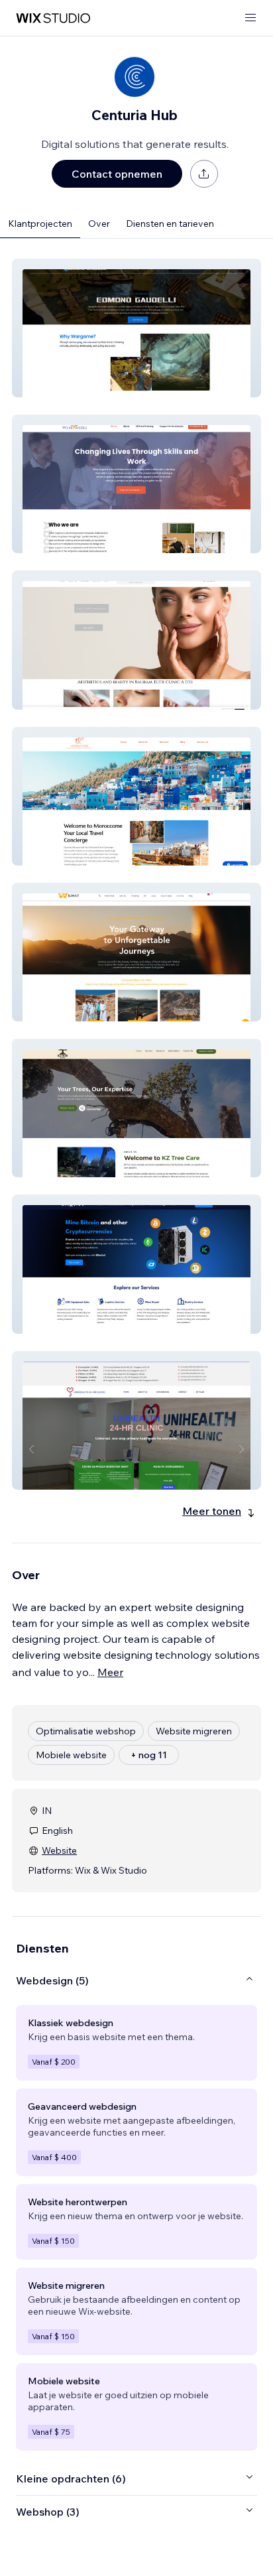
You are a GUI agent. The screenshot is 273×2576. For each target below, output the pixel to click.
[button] (136, 328)
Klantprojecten (40, 224)
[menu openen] (250, 18)
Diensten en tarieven (170, 224)
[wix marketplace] (53, 18)
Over (99, 224)
